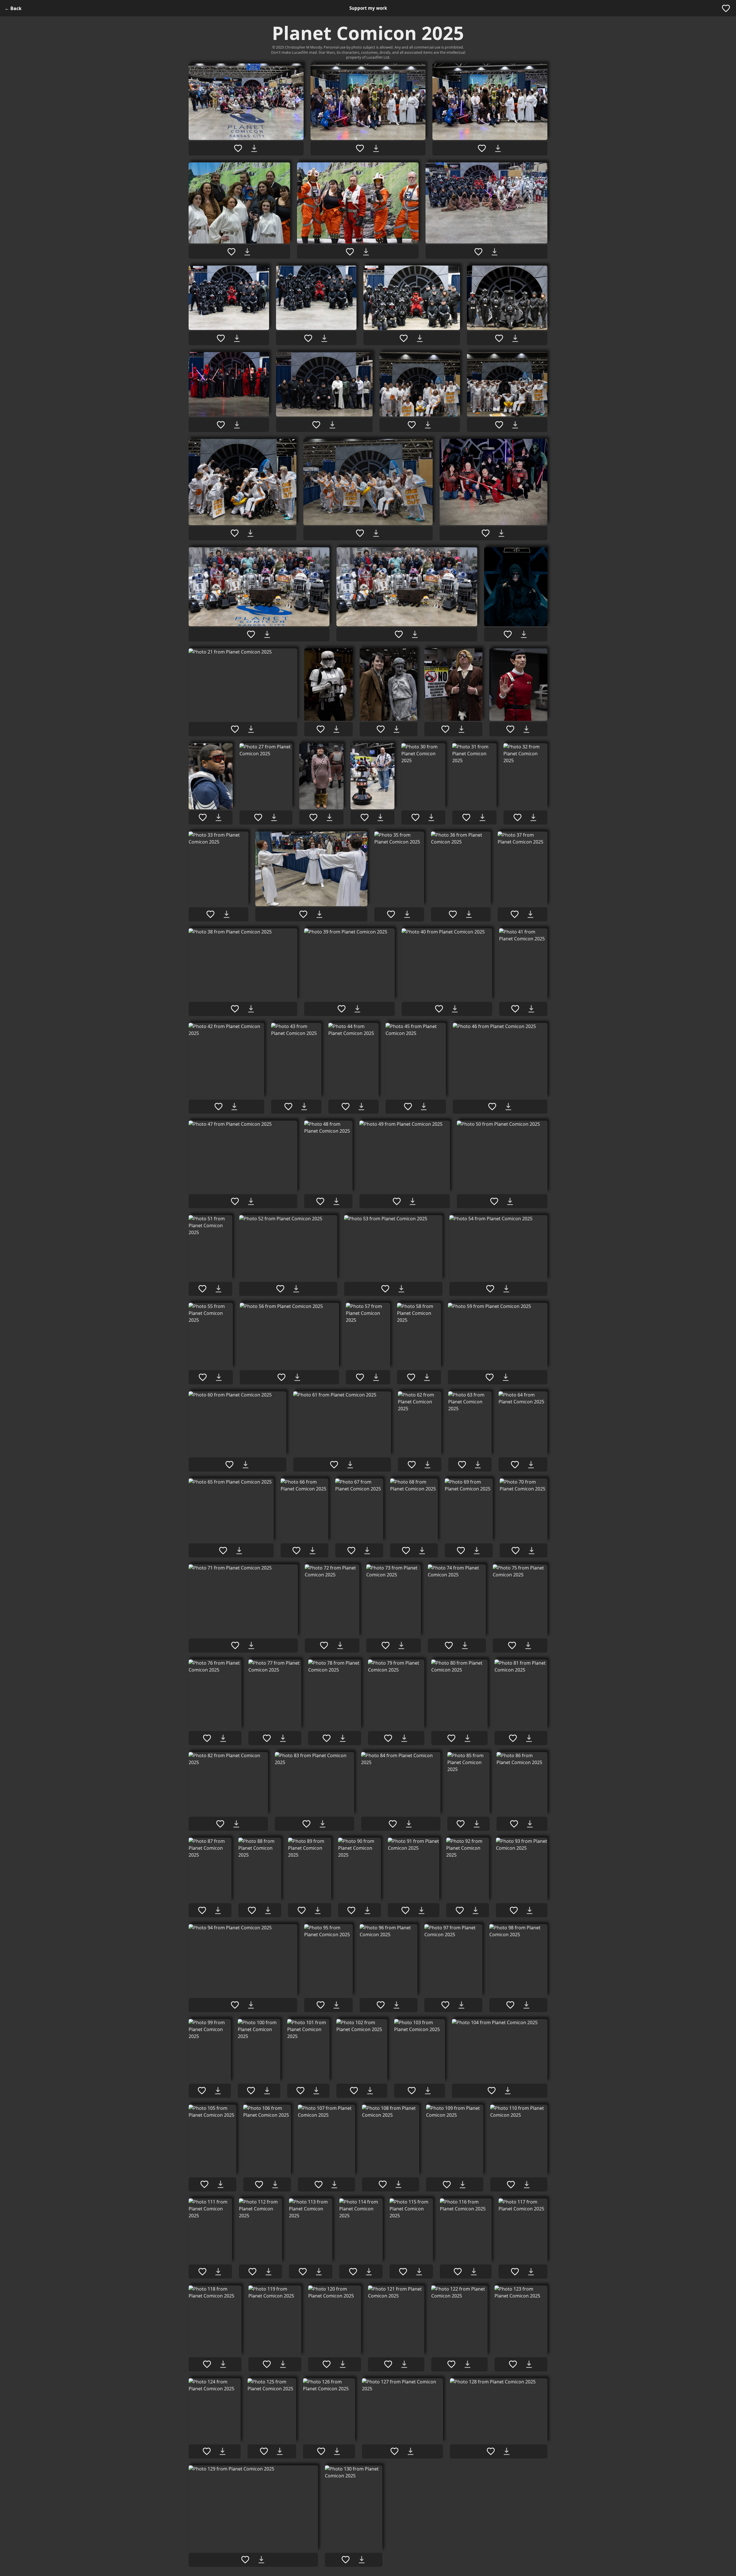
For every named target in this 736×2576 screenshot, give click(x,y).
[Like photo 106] (259, 2185)
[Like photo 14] (499, 425)
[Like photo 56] (281, 1377)
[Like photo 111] (202, 2272)
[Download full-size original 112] (269, 2272)
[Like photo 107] (319, 2185)
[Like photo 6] (478, 252)
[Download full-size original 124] (223, 2451)
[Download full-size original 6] (494, 252)
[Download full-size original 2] (376, 148)
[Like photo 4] (231, 252)
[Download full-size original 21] (251, 729)
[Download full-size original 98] (526, 2005)
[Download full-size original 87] (218, 1910)
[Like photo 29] (365, 817)
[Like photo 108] (383, 2184)
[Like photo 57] (360, 1377)
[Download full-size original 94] (251, 2005)
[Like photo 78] (327, 1738)
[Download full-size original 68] (422, 1551)
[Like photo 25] (510, 729)
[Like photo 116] (458, 2272)
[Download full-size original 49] (413, 1201)
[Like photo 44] (346, 1107)
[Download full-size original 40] (455, 1009)
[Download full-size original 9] (420, 338)
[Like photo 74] (449, 1645)
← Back (13, 8)
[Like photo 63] (462, 1465)
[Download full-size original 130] (362, 2560)
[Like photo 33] (210, 914)
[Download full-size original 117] (531, 2272)
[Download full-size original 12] (332, 425)
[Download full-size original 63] (478, 1465)
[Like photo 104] (492, 2091)
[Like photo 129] (245, 2560)
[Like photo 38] (235, 1009)
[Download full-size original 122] (467, 2364)
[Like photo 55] (203, 1377)
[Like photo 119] (267, 2364)
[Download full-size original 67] (367, 1551)
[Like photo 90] (351, 1910)
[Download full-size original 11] (237, 425)
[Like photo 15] (235, 533)
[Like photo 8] (308, 338)
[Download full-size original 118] (223, 2364)
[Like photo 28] (313, 817)
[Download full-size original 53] (401, 1289)
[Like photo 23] (381, 729)
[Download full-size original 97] (461, 2005)
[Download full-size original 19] (415, 634)
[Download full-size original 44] (361, 1107)
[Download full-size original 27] (274, 817)
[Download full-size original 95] (336, 2005)
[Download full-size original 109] (463, 2185)
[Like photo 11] (221, 425)
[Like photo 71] (235, 1645)
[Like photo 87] (202, 1910)
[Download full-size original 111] (218, 2272)
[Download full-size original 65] (239, 1551)
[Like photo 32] (517, 817)
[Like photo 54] (490, 1289)
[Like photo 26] (203, 817)
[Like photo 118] (207, 2364)
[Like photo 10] (499, 338)
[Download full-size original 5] (366, 252)
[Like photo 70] (515, 1551)
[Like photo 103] (412, 2091)
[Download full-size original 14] (515, 425)
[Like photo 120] (327, 2364)
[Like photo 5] (350, 252)
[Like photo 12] (316, 425)
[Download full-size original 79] (404, 1738)
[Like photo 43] (288, 1107)
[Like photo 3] (482, 148)
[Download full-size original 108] (398, 2184)
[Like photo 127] (394, 2451)
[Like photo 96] (381, 2005)
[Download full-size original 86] (530, 1824)
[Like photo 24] (445, 729)
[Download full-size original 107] (334, 2185)
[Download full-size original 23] (396, 729)
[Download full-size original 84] (409, 1824)
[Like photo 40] (439, 1009)
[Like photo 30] (415, 817)
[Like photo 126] (321, 2451)
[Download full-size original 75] (528, 1645)
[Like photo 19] (399, 634)
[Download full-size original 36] (469, 914)
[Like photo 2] (360, 148)
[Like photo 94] (235, 2005)
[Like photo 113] (303, 2272)
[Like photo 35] (391, 914)
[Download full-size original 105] (221, 2184)
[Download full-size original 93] (530, 1910)
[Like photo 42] (218, 1107)
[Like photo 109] (447, 2185)
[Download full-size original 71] (251, 1645)
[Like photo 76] (207, 1738)
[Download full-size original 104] (508, 2091)
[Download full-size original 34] (319, 914)
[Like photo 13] (412, 425)
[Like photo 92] (460, 1910)
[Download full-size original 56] (297, 1377)
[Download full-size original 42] (234, 1107)
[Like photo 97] (445, 2005)
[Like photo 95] (321, 2005)
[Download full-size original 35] (407, 914)
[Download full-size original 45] (424, 1107)
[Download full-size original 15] (250, 533)
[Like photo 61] (334, 1465)
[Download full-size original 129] (261, 2560)
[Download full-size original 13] (428, 425)
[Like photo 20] (508, 634)
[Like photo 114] (353, 2272)
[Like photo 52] (280, 1289)
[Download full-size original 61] (350, 1465)
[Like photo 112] (252, 2272)
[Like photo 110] (511, 2185)
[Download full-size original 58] (427, 1377)
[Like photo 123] (513, 2364)
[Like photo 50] (494, 1201)
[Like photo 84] (393, 1824)
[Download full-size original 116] (474, 2272)
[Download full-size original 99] (218, 2091)
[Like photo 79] (388, 1738)
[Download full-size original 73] (401, 1645)
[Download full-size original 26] (218, 817)
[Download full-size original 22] (336, 729)
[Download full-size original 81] (529, 1738)
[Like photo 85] (461, 1824)
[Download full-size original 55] (219, 1377)
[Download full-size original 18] (267, 634)
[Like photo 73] (386, 1645)
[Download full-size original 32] (533, 817)
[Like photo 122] (451, 2364)
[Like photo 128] (491, 2451)
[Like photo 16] (360, 533)
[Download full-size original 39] (357, 1009)
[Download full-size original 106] (275, 2185)
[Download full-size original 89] (318, 1910)
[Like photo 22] (321, 729)
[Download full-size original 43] (304, 1107)
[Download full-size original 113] (319, 2272)
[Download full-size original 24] (461, 729)
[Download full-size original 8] (324, 338)
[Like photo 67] (351, 1551)
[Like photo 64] (515, 1465)
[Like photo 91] (405, 1910)
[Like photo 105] (204, 2184)
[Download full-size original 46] (508, 1107)
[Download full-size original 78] (343, 1738)
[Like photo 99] (202, 2091)
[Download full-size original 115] (419, 2272)
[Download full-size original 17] (501, 533)
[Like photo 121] (388, 2364)
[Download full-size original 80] (467, 1738)
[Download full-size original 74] (465, 1645)
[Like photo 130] (346, 2560)
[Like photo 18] (251, 634)
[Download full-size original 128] (507, 2451)
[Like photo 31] (466, 817)
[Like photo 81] (513, 1738)
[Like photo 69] (461, 1551)
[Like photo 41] (515, 1009)
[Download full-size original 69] (477, 1551)
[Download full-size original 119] (283, 2364)
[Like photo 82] (220, 1824)
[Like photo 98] (510, 2005)
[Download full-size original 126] (337, 2451)
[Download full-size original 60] (246, 1465)
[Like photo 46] (492, 1107)
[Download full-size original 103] (428, 2091)
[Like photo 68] (406, 1551)
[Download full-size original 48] (336, 1201)
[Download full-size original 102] (370, 2091)
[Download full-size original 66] (313, 1551)
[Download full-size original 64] (531, 1465)
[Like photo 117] (515, 2272)
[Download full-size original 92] (476, 1910)
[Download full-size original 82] (236, 1824)
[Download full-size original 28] (329, 817)
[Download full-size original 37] (530, 914)
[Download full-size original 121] (404, 2364)
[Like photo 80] (451, 1738)
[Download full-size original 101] (316, 2091)
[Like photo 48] (320, 1201)
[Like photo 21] (235, 729)
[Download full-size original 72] (340, 1645)
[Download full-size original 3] (498, 148)
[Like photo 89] (302, 1910)
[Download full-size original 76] (223, 1738)
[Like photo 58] (411, 1377)
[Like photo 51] (202, 1289)
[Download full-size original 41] (531, 1009)
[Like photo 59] (490, 1377)
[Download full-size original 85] (477, 1824)
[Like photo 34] (303, 914)
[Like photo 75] (512, 1645)
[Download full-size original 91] (421, 1910)
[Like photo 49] (397, 1201)
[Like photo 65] (223, 1551)
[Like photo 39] (342, 1009)
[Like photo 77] (267, 1738)
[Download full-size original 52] (296, 1289)
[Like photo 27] (258, 817)
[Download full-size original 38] (251, 1009)
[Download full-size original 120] (343, 2364)
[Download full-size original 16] (376, 533)
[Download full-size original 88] (268, 1910)
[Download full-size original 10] (515, 338)
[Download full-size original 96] (396, 2005)
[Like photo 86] (514, 1824)
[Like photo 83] (306, 1824)
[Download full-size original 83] (323, 1824)
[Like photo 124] (207, 2451)
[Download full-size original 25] (526, 729)
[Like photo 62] (412, 1465)
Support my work (368, 8)
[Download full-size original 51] (218, 1289)
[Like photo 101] (300, 2091)
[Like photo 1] (238, 148)
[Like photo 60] (229, 1465)
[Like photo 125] (264, 2451)
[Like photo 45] (408, 1107)
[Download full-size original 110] (527, 2185)
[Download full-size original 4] (247, 252)
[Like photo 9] (404, 338)
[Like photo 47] (235, 1201)
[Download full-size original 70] (532, 1551)
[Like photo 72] (324, 1645)
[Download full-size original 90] (367, 1910)
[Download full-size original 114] (369, 2272)
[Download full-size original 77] (283, 1738)
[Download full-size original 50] (510, 1201)
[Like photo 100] (251, 2091)
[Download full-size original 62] (428, 1465)
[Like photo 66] (296, 1551)
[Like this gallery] (726, 8)
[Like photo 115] (403, 2272)
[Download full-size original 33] (227, 914)
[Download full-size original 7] (237, 338)
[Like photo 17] (486, 533)
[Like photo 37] (515, 914)
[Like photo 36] (453, 914)
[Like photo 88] (252, 1910)
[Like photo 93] (514, 1910)
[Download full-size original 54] (506, 1289)
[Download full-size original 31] (482, 817)
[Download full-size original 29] (380, 817)
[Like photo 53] (385, 1289)
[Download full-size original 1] (254, 148)
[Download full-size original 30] (431, 817)
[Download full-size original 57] (376, 1377)
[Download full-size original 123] (529, 2364)
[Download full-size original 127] (411, 2451)
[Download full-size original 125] (280, 2451)
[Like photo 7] (221, 338)
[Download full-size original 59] (506, 1377)
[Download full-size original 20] (524, 634)
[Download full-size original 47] (251, 1201)
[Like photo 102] (354, 2091)
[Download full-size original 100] (267, 2091)
